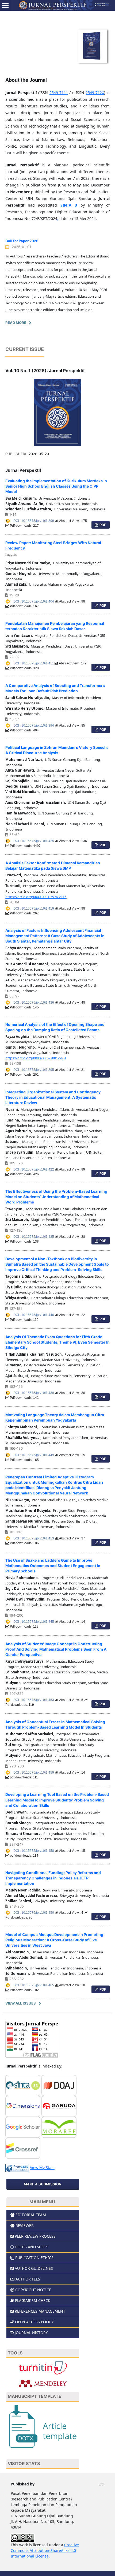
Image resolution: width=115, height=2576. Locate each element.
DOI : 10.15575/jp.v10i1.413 (34, 1538)
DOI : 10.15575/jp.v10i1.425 (34, 841)
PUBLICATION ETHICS (34, 2258)
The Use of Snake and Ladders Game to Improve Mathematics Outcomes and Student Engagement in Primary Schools (53, 1566)
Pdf (102, 525)
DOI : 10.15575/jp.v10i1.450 (34, 1913)
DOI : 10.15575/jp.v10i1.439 (34, 1393)
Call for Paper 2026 (22, 241)
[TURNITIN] (43, 2367)
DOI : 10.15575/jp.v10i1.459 (34, 1773)
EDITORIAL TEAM (31, 2215)
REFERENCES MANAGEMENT (40, 2311)
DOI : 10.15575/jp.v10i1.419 (34, 908)
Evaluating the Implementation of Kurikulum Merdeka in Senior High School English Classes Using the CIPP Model (56, 486)
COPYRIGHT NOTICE (33, 2290)
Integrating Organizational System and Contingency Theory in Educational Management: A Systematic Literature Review (53, 1097)
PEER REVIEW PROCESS (35, 2236)
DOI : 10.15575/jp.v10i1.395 (34, 1070)
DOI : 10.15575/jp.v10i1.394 (34, 726)
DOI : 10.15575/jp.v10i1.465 (34, 1985)
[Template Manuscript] (43, 2426)
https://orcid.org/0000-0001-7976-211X (36, 897)
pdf (102, 1777)
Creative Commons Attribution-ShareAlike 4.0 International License (45, 2550)
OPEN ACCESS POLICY (34, 2322)
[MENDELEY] (43, 2383)
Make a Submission (43, 2184)
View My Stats (42, 2168)
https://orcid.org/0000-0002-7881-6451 (36, 1058)
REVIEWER (25, 2225)
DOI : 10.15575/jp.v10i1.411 (34, 663)
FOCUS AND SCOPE (32, 2247)
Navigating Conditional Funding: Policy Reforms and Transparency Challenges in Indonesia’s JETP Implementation (53, 1878)
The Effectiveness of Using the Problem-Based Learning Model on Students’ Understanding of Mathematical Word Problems (56, 1197)
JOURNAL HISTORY (31, 2333)
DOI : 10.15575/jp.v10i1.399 (34, 521)
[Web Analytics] (17, 2168)
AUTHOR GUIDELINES (34, 2268)
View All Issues (21, 2003)
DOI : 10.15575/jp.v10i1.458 (34, 1851)
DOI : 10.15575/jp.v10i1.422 (34, 1169)
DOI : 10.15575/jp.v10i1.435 (34, 1237)
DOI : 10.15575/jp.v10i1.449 (34, 1455)
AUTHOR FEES (28, 2279)
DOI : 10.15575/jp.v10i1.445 (34, 1622)
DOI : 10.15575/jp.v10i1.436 (34, 1003)
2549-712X (95, 93)
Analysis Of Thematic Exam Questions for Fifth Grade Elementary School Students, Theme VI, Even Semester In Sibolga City (57, 1342)
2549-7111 (59, 93)
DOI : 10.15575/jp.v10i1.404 (34, 601)
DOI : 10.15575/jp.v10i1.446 (34, 1315)
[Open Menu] (5, 5)
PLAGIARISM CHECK (33, 2300)
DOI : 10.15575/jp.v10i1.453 (34, 1700)
